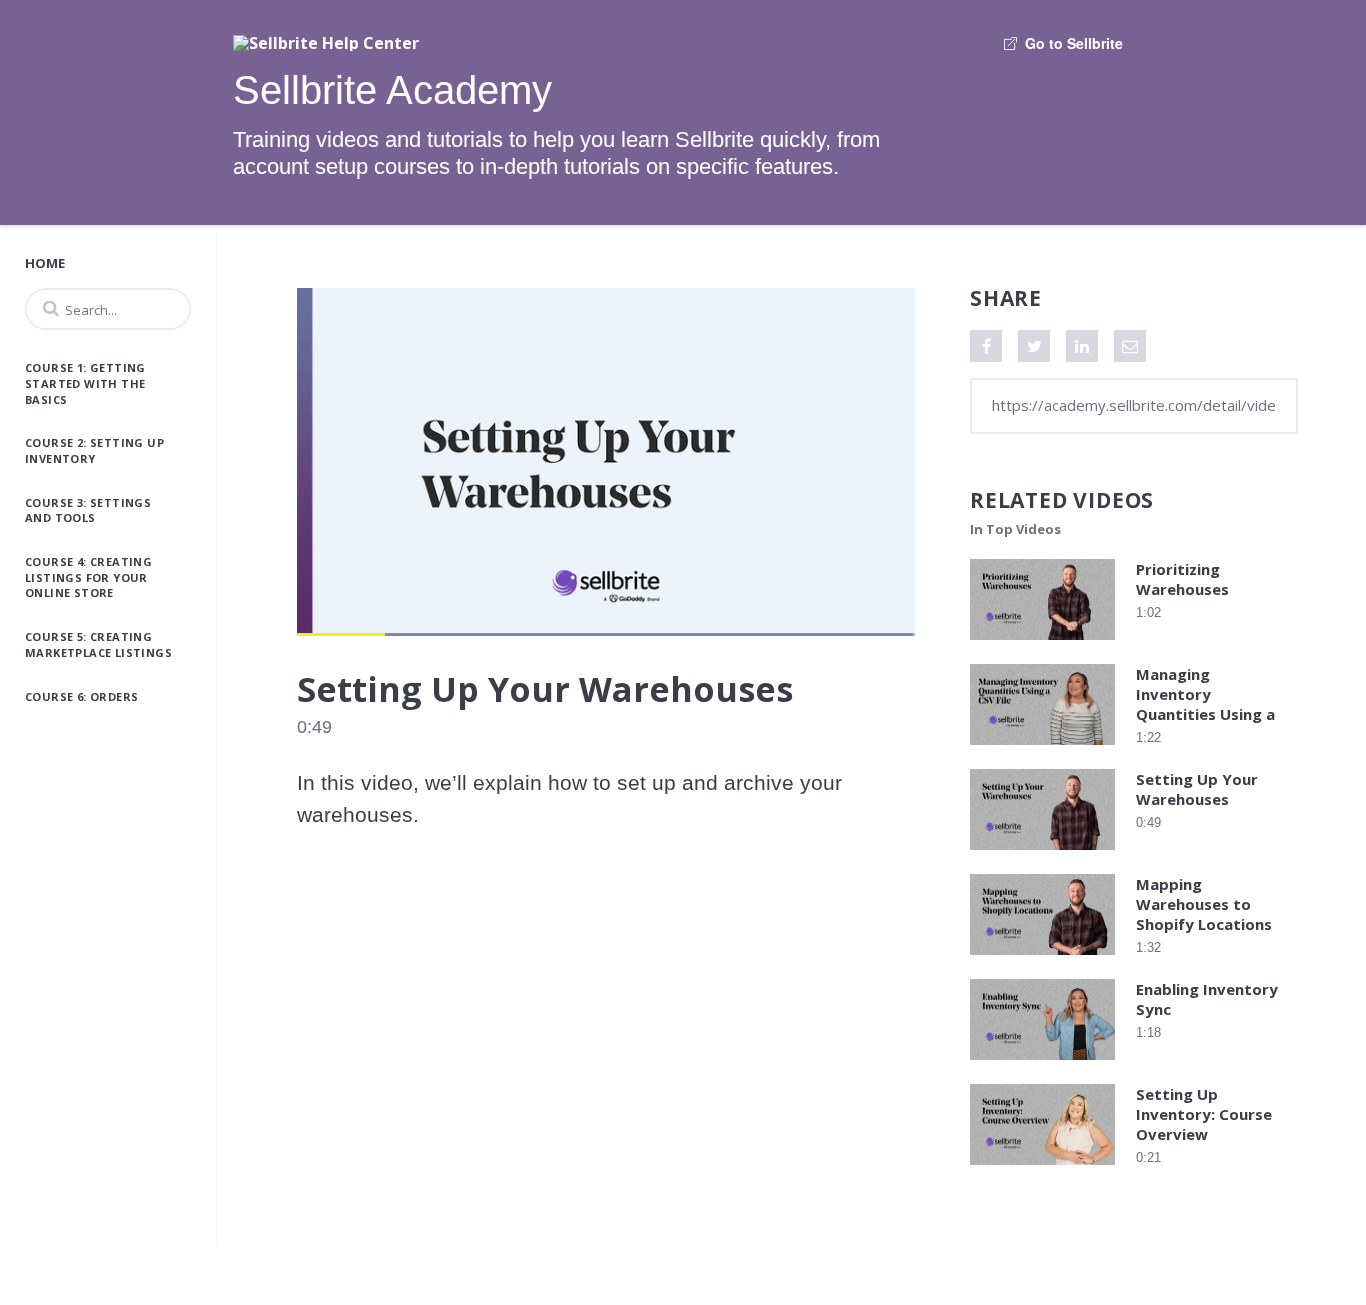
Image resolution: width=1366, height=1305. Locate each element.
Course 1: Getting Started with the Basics (85, 383)
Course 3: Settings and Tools (88, 510)
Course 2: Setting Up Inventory (94, 450)
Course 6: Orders (81, 696)
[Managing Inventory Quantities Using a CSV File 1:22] (1042, 749)
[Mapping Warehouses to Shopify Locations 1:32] (1042, 959)
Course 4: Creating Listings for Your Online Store (88, 577)
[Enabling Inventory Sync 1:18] (1042, 1064)
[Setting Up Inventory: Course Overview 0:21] (1042, 1169)
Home (45, 263)
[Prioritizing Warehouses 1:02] (1042, 644)
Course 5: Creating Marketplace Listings (98, 644)
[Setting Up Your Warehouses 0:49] (1042, 854)
